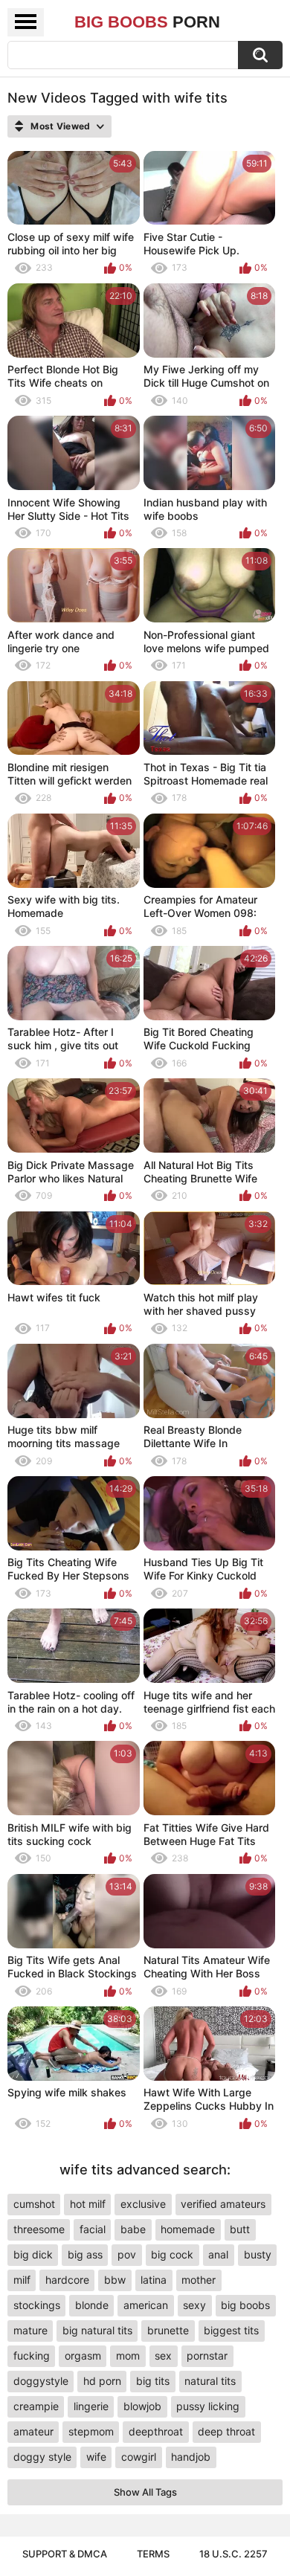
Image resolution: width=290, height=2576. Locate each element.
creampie (36, 2406)
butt (240, 2229)
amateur (33, 2431)
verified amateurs (223, 2204)
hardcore (67, 2280)
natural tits (210, 2381)
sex (163, 2356)
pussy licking (208, 2406)
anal (218, 2254)
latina (154, 2280)
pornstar (207, 2356)
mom (128, 2356)
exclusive (143, 2204)
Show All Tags (145, 2492)
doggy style (42, 2457)
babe (133, 2229)
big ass (85, 2254)
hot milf (88, 2204)
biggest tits (231, 2330)
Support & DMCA (65, 2554)
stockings (37, 2305)
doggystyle (41, 2381)
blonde (92, 2305)
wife (96, 2457)
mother (199, 2280)
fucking (32, 2356)
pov (127, 2254)
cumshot (34, 2204)
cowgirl (139, 2457)
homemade (188, 2229)
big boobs (245, 2305)
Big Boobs (147, 22)
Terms (153, 2554)
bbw (115, 2280)
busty (258, 2254)
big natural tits (97, 2330)
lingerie (91, 2406)
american (146, 2305)
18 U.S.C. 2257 (233, 2554)
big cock (172, 2254)
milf (22, 2280)
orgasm (83, 2356)
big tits (153, 2381)
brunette (168, 2330)
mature (30, 2330)
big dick (33, 2254)
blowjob (142, 2406)
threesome (39, 2229)
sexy (194, 2305)
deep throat (226, 2431)
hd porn (102, 2381)
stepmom (91, 2431)
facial (93, 2229)
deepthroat (156, 2431)
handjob (191, 2457)
